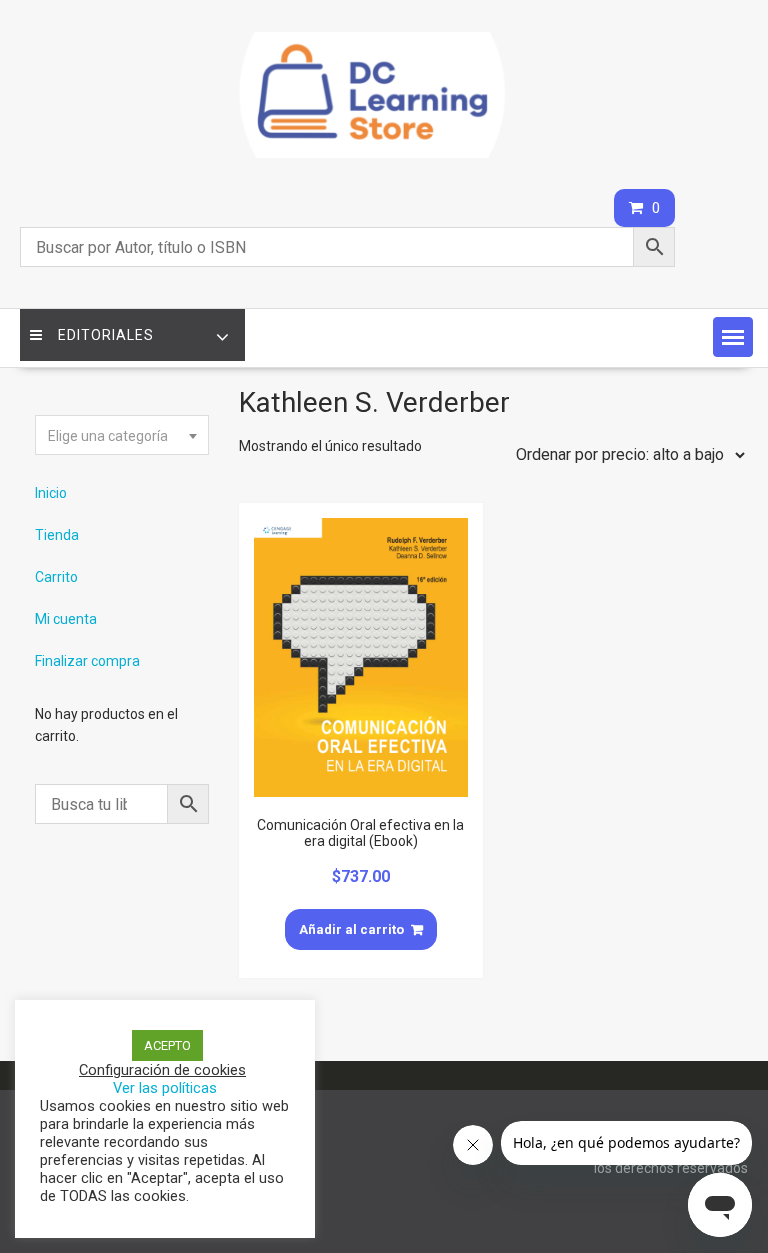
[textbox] (122, 436)
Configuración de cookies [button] (162, 1070)
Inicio (51, 493)
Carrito (56, 577)
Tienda (57, 535)
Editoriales (106, 335)
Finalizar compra (87, 661)
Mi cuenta (66, 619)
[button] (733, 337)
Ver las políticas (165, 1088)
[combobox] (122, 435)
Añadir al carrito (351, 929)
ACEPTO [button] (167, 1045)
